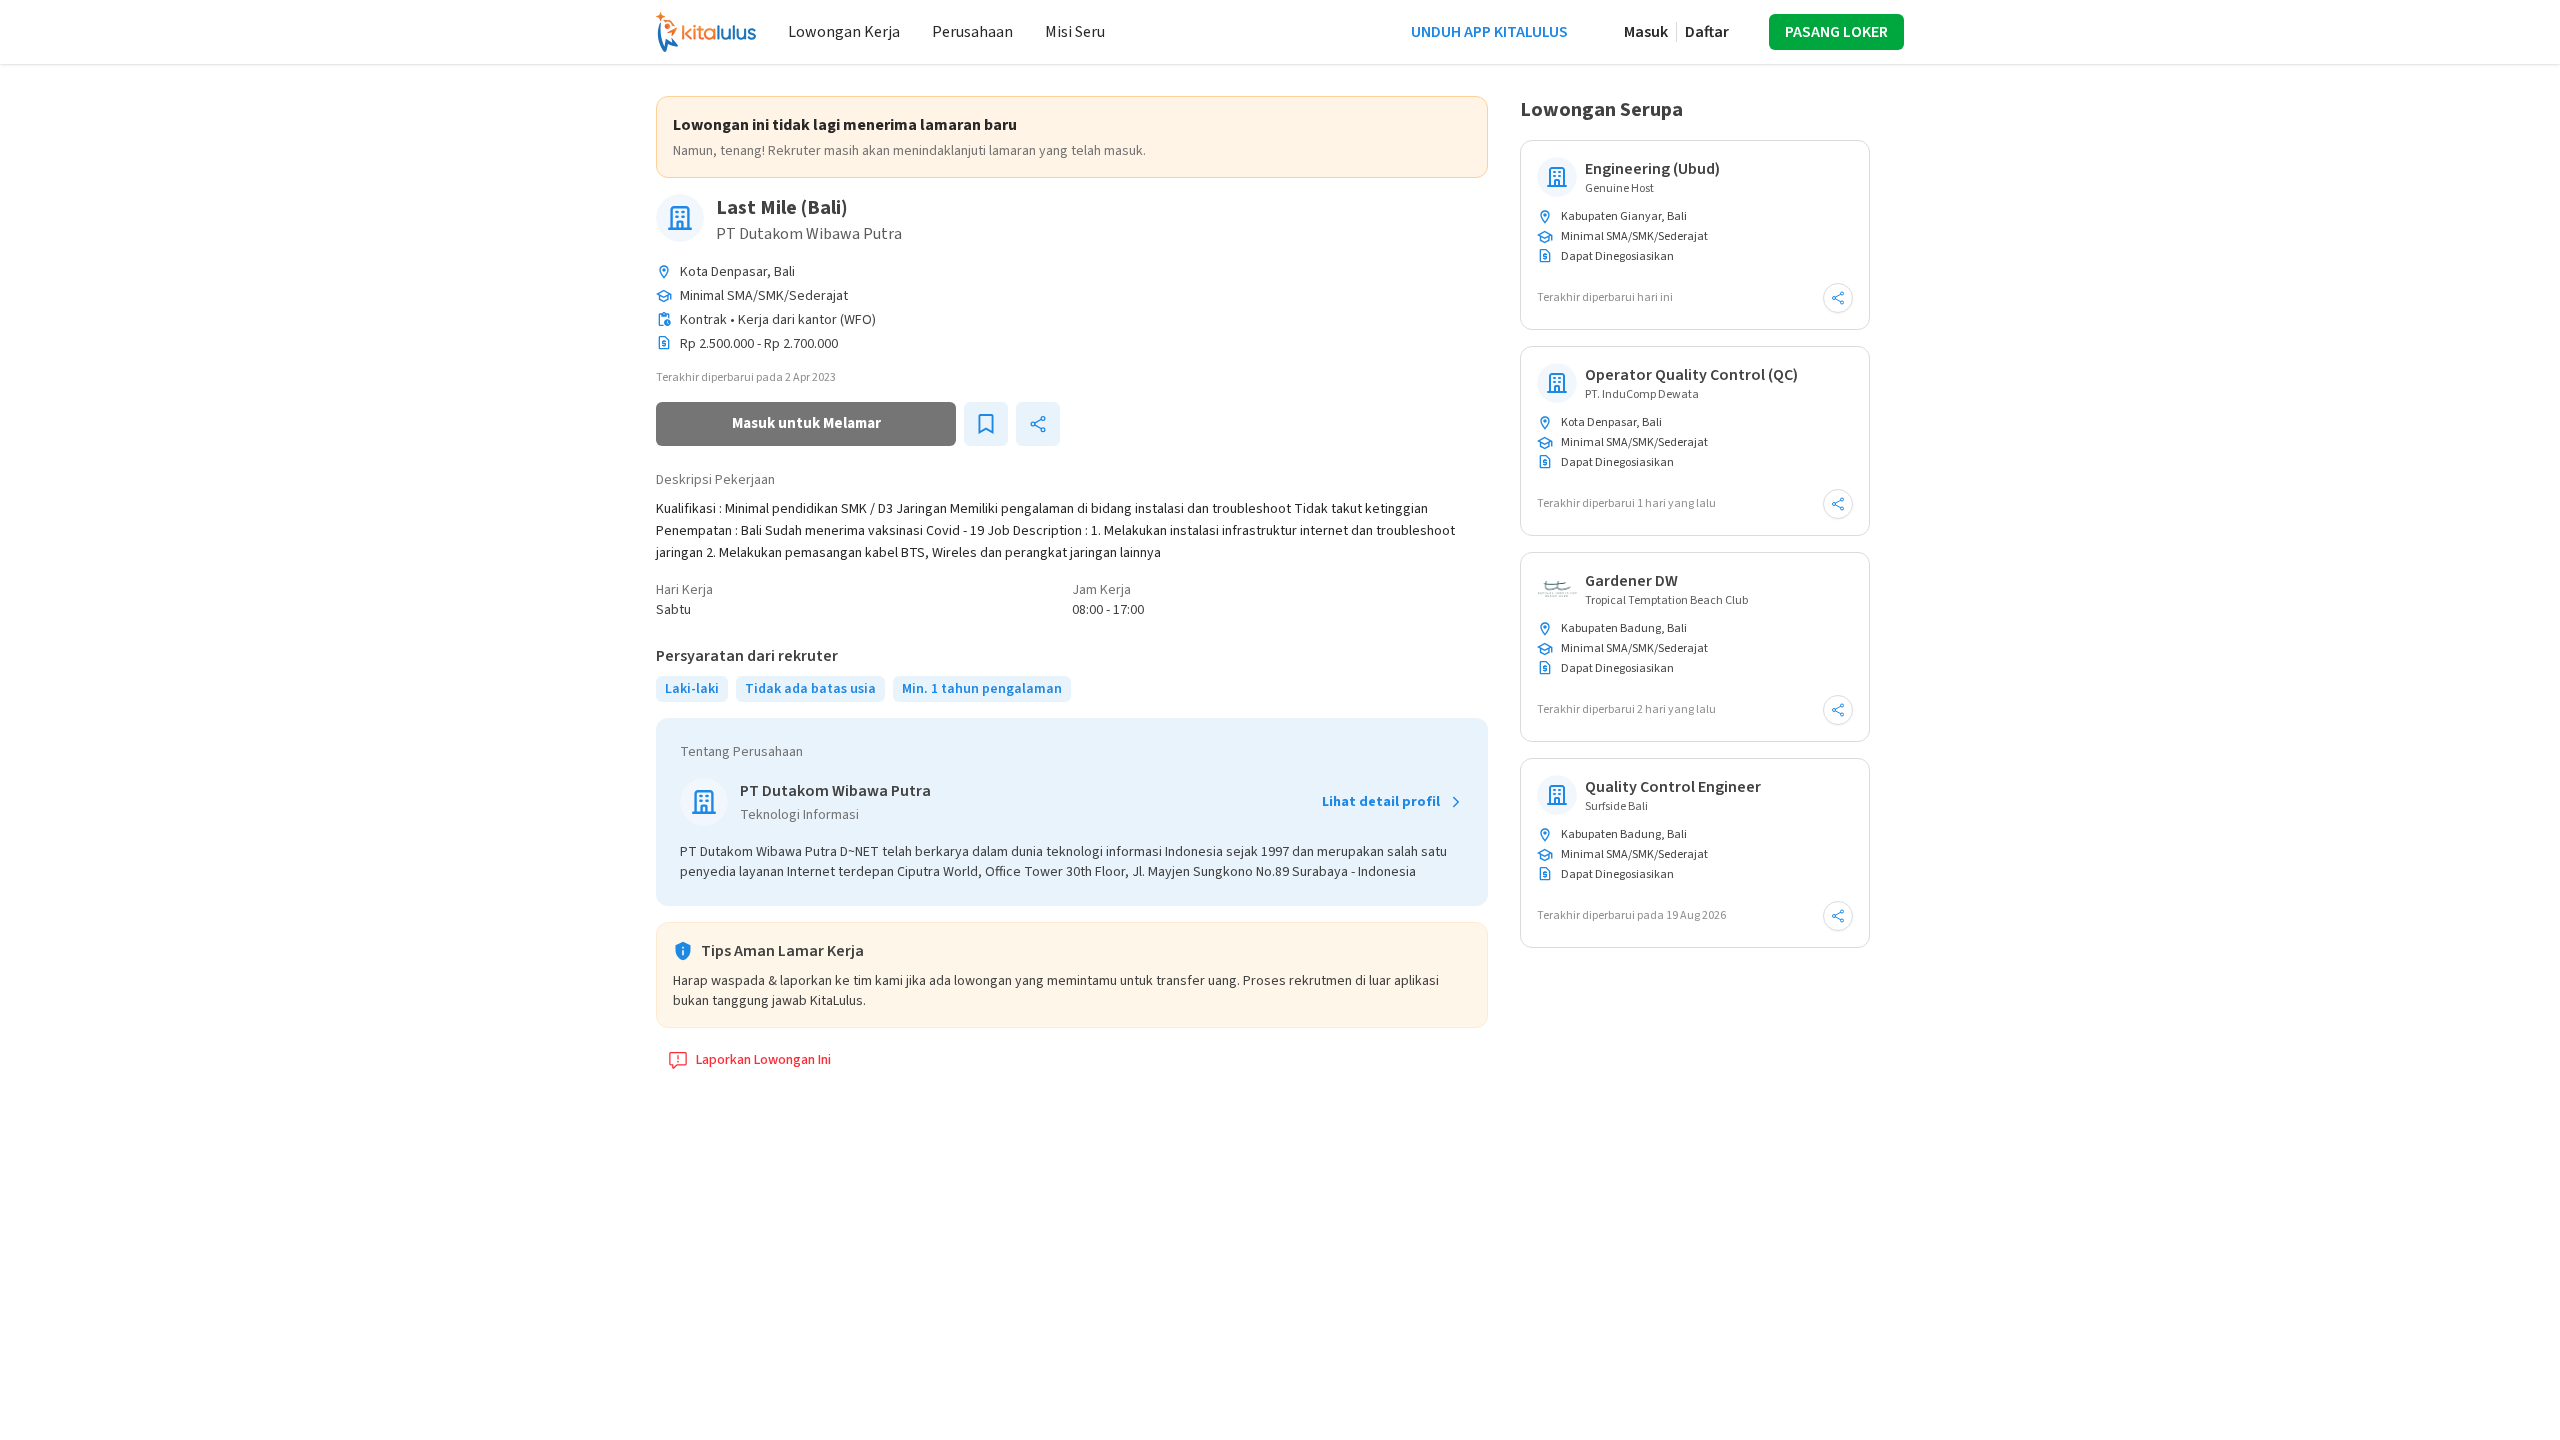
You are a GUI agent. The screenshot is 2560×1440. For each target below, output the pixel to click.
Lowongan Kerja (844, 32)
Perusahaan (972, 32)
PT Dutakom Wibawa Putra (809, 234)
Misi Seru (1075, 32)
